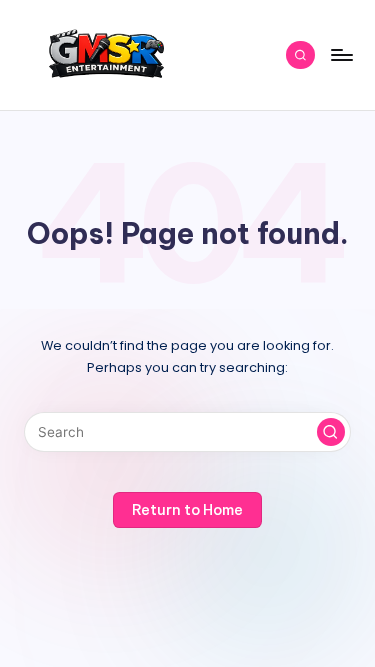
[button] (331, 432)
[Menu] (341, 54)
